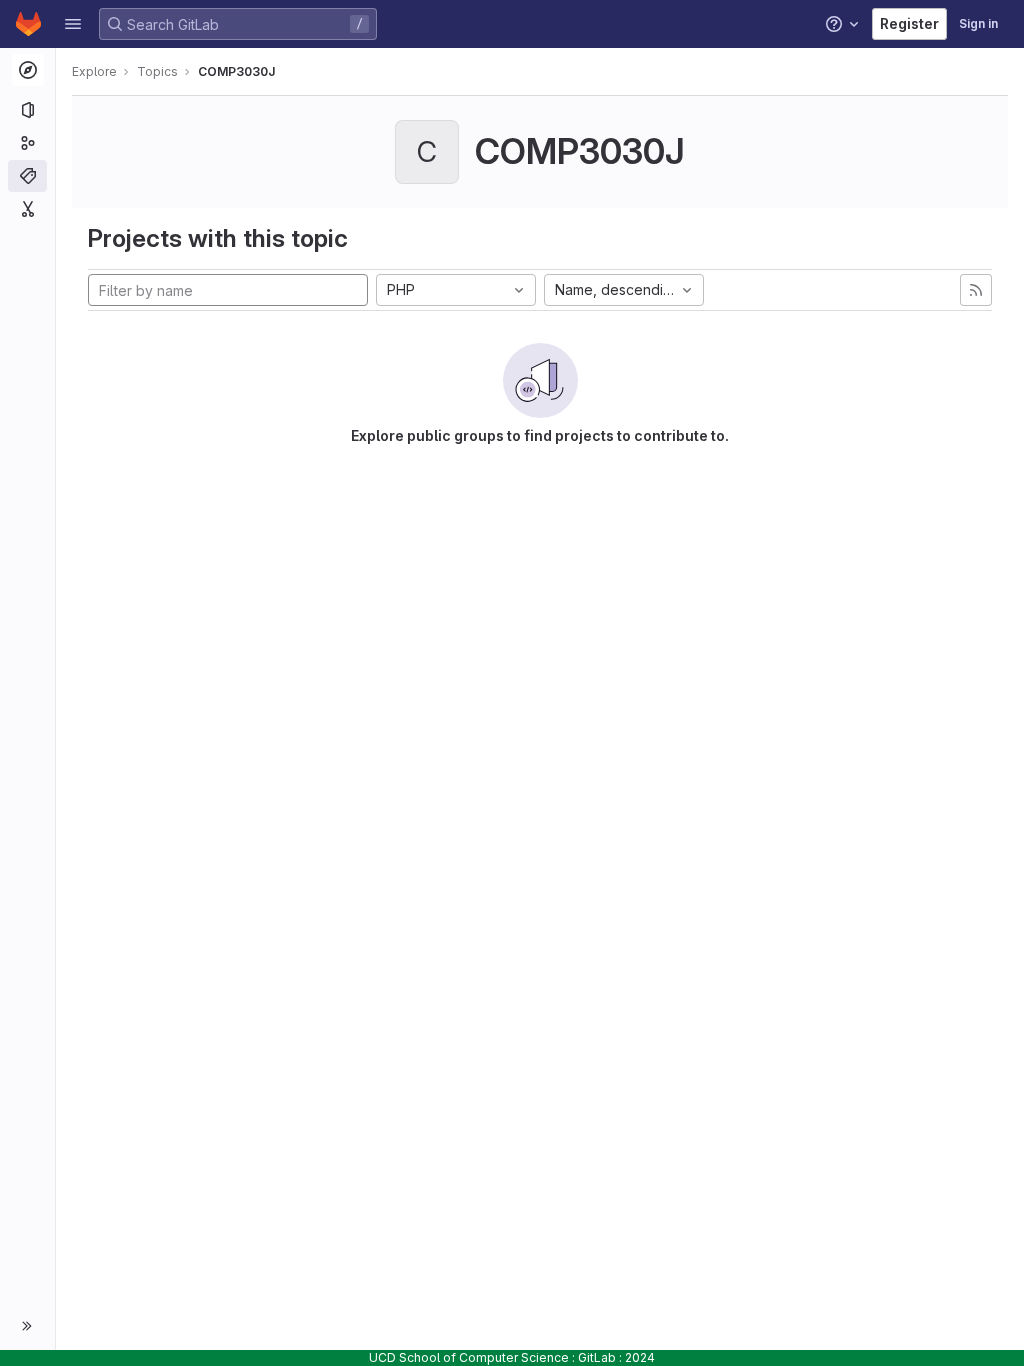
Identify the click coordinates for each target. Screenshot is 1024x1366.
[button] (73, 24)
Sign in (978, 23)
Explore (94, 71)
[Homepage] (28, 24)
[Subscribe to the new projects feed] (976, 290)
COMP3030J (236, 71)
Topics (157, 71)
